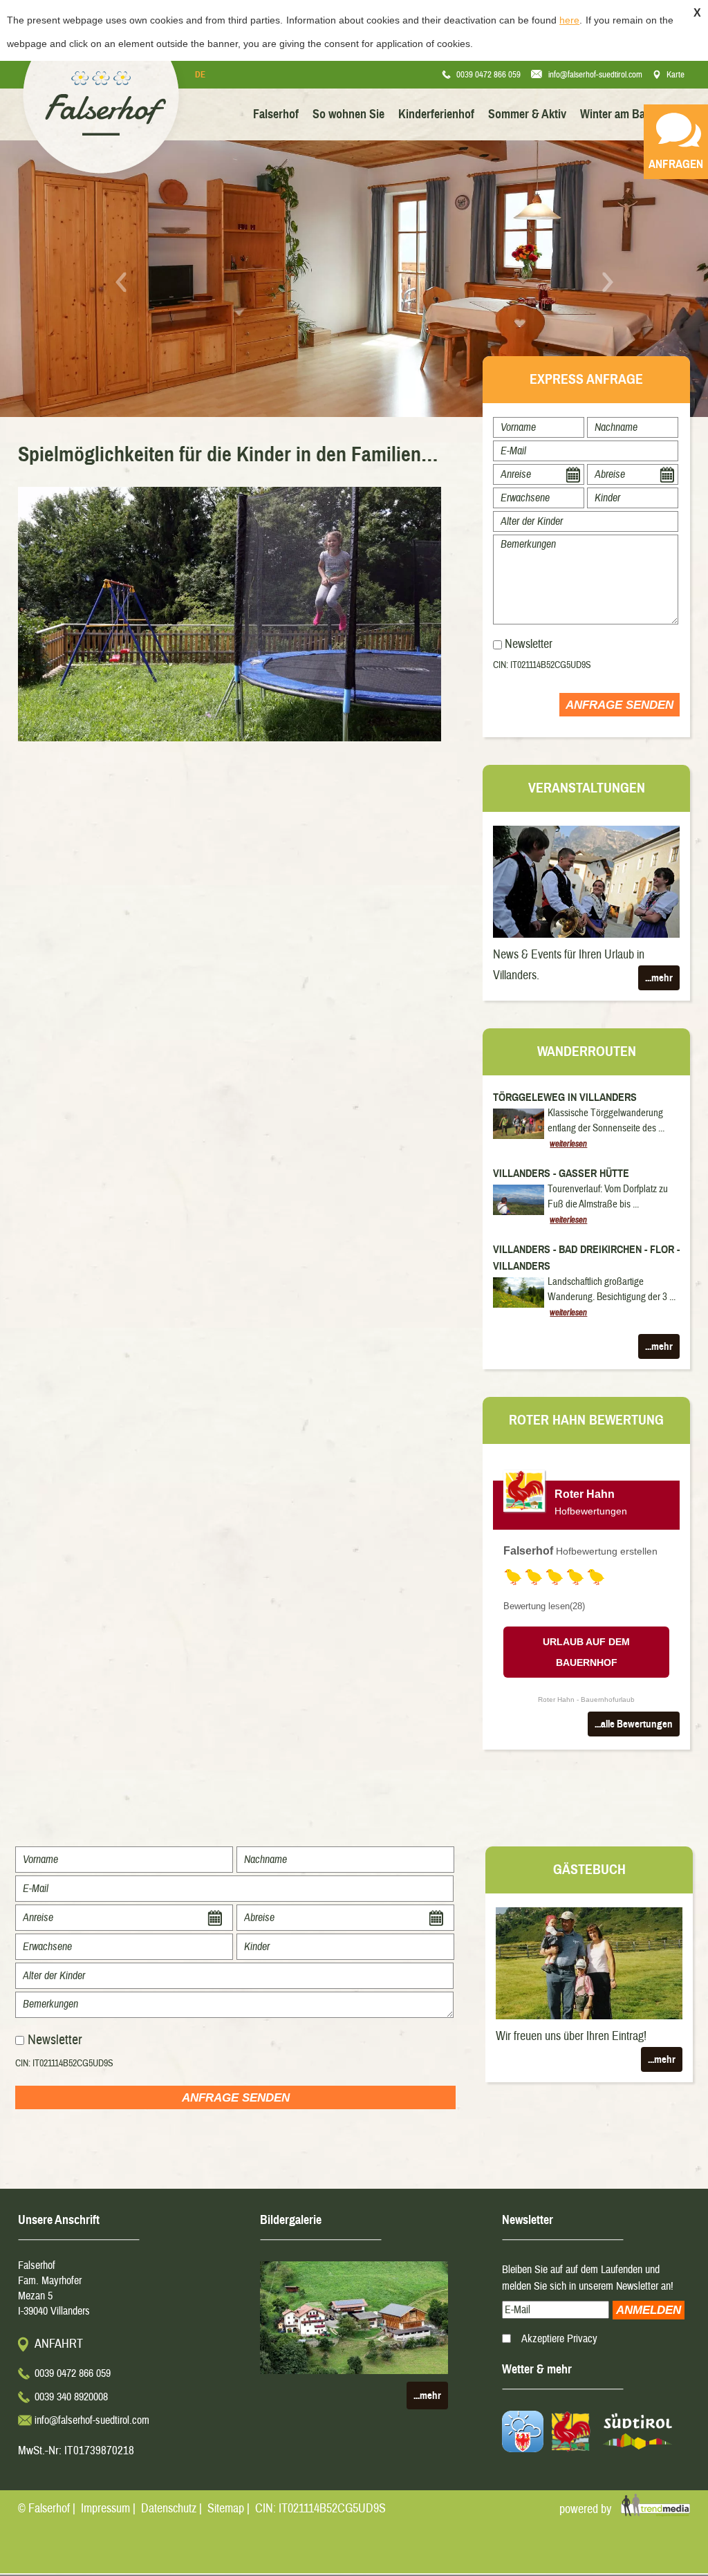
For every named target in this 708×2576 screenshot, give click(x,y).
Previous (121, 282)
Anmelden (649, 2310)
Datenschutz (169, 2509)
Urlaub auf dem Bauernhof (586, 1652)
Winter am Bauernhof (632, 114)
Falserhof (276, 114)
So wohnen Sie (348, 114)
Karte (676, 75)
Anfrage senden (619, 705)
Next (607, 282)
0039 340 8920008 (71, 2397)
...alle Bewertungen (634, 1724)
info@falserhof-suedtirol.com (595, 75)
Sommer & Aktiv (527, 114)
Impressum (105, 2509)
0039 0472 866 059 (488, 75)
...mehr (659, 978)
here (569, 20)
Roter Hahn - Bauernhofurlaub (586, 1699)
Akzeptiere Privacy (559, 2339)
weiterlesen (568, 1144)
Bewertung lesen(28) (544, 1606)
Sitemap (226, 2509)
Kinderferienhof (436, 114)
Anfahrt (59, 2344)
